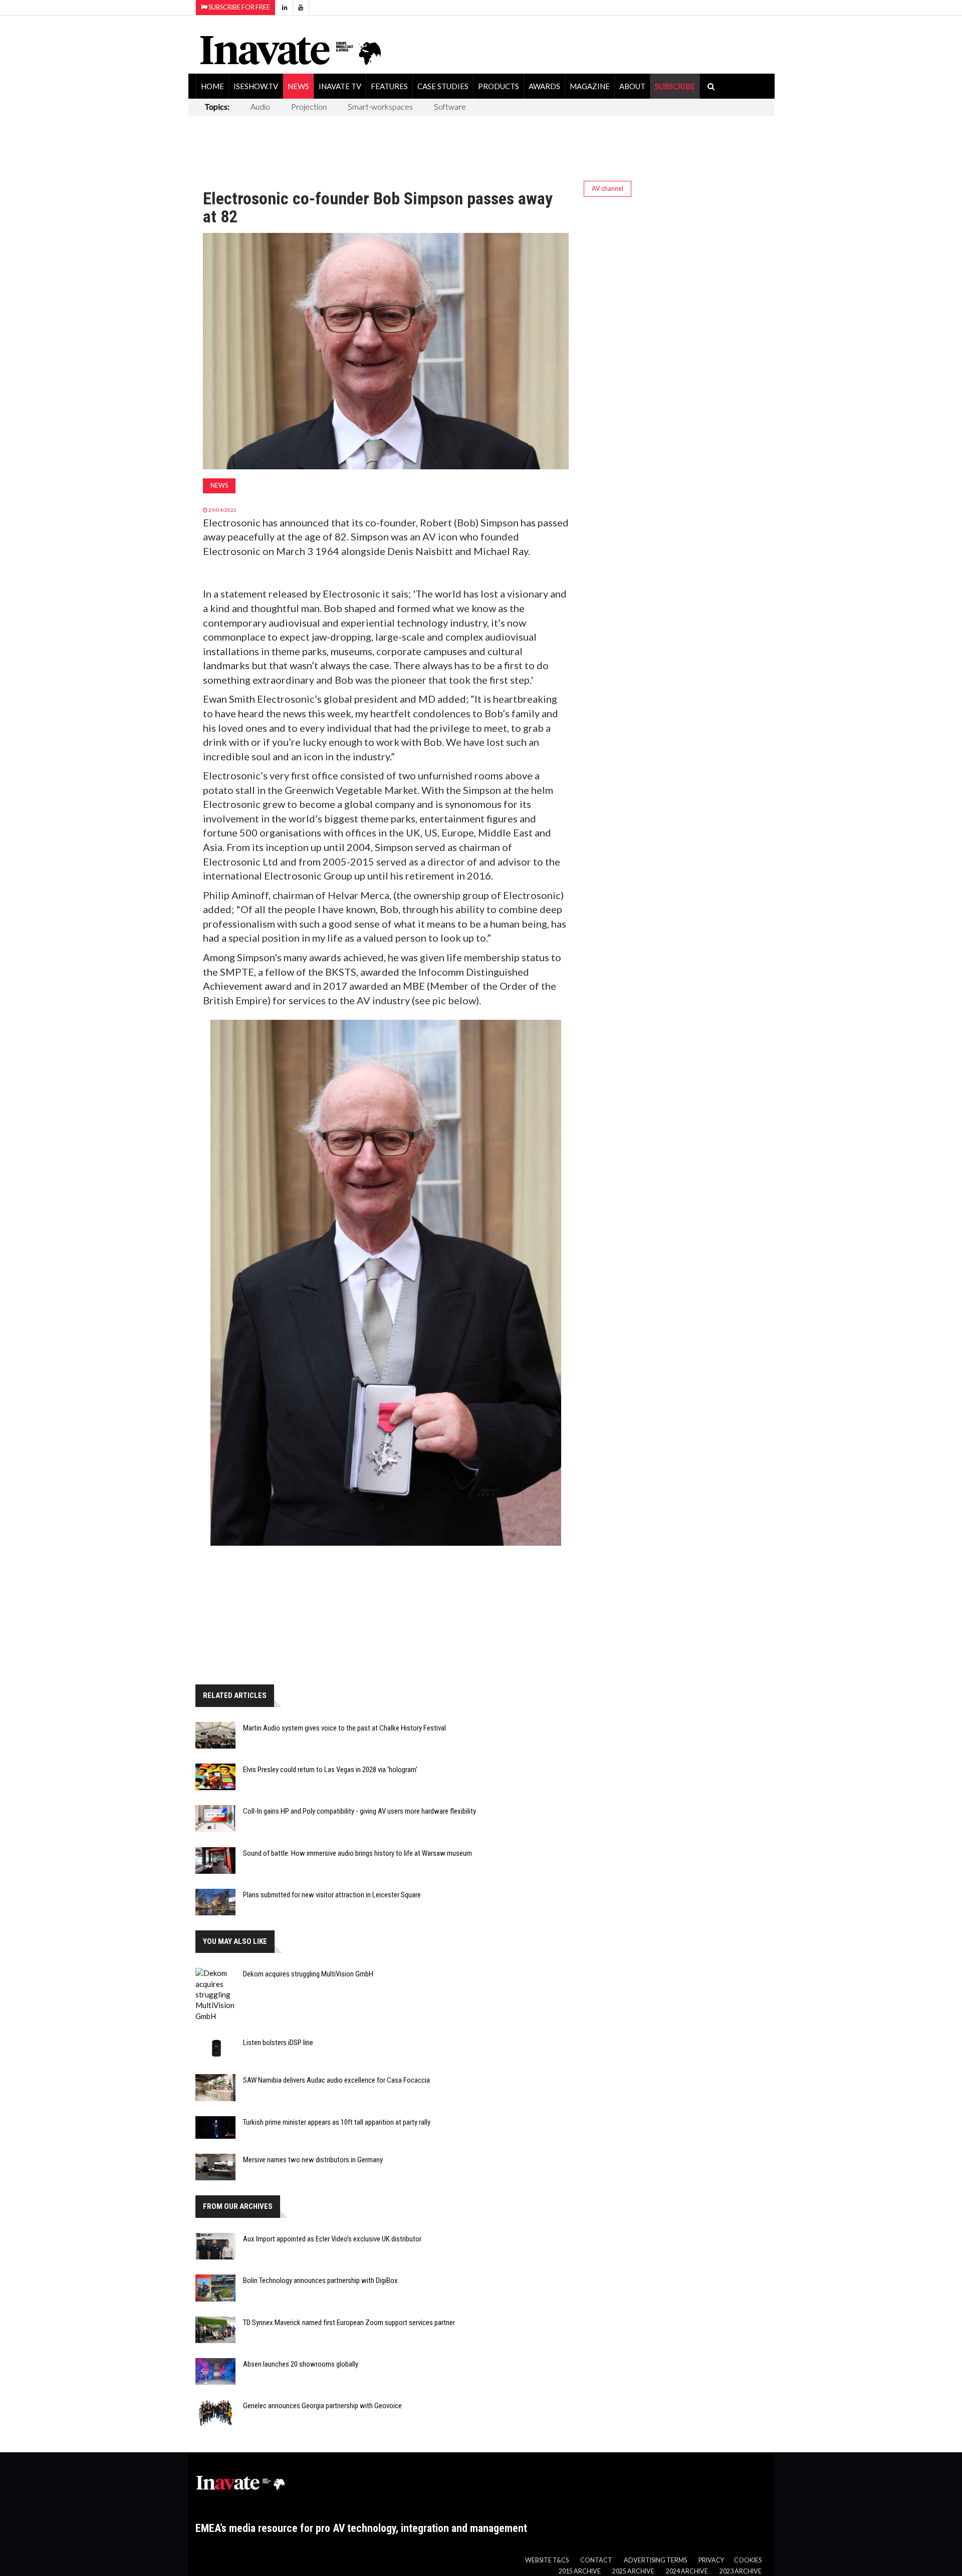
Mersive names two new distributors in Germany (313, 2160)
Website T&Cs (547, 2560)
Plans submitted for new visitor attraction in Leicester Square (332, 1895)
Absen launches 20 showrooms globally (301, 2364)
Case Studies (443, 86)
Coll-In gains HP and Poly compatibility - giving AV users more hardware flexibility (359, 1811)
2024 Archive (687, 2571)
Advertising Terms (655, 2560)
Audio (260, 106)
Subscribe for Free (239, 7)
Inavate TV (340, 86)
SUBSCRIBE (675, 86)
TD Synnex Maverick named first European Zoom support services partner (349, 2323)
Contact (596, 2560)
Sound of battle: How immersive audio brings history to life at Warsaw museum (357, 1853)
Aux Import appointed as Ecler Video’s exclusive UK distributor (332, 2239)
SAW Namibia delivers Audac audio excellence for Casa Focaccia (336, 2080)
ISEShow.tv (256, 86)
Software (450, 106)
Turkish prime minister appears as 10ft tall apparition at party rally (337, 2122)
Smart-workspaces (380, 106)
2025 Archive (633, 2571)
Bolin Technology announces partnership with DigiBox (320, 2280)
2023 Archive (741, 2571)
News (298, 86)
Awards (544, 86)
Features (389, 86)
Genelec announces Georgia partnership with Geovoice (322, 2406)
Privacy (711, 2560)
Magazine (590, 86)
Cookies (748, 2560)
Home (212, 86)
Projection (309, 106)
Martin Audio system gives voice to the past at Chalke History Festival (344, 1728)
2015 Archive (580, 2571)
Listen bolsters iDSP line (278, 2043)
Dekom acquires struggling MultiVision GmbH (308, 1974)
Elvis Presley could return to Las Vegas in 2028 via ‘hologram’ (330, 1770)
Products (499, 86)
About (632, 86)
